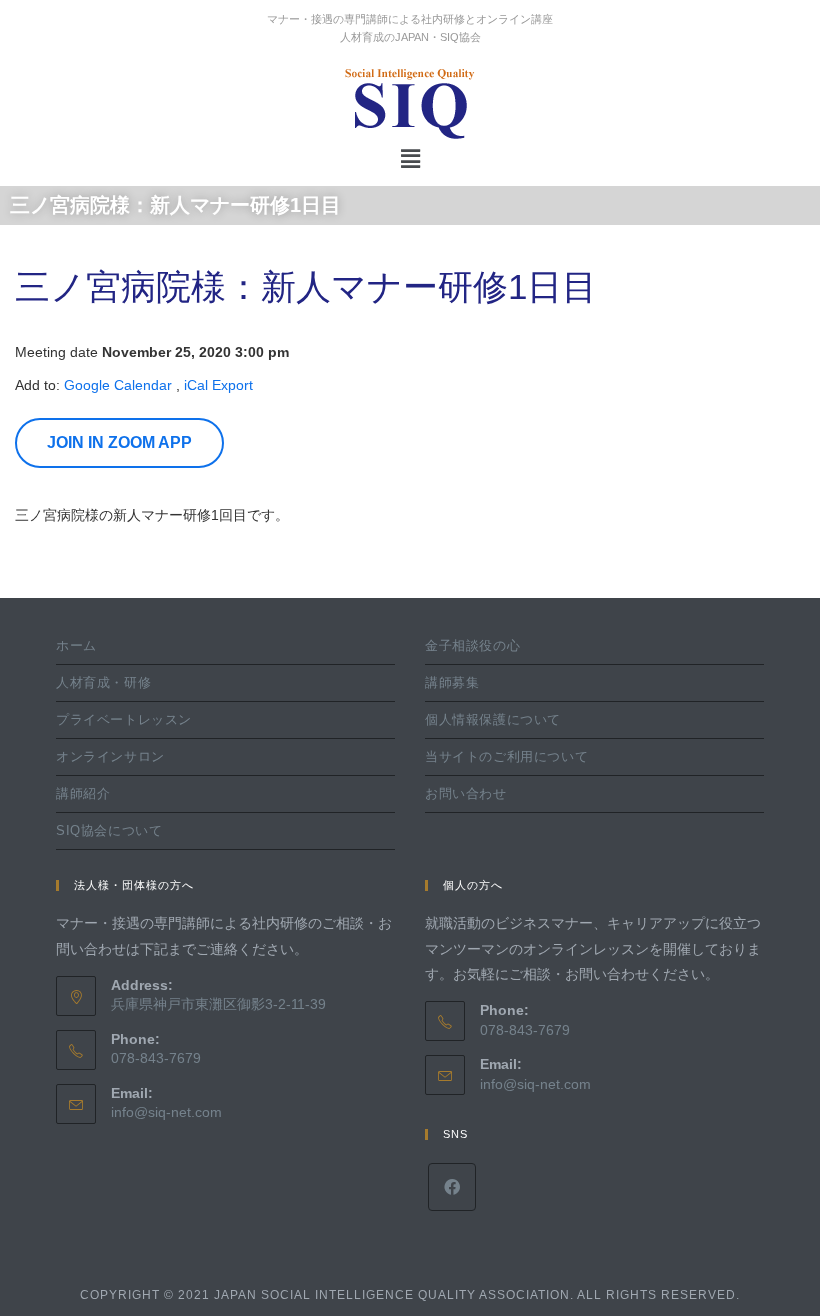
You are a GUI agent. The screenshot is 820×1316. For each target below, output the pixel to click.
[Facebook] (452, 1187)
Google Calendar (118, 385)
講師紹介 (83, 793)
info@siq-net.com (166, 1112)
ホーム (76, 645)
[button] (410, 159)
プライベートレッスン (124, 719)
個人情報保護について (493, 719)
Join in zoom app (119, 442)
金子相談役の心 (472, 645)
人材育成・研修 (103, 682)
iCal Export (218, 385)
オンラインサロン (110, 756)
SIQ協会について (109, 830)
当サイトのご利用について (506, 756)
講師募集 (452, 682)
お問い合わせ (466, 793)
